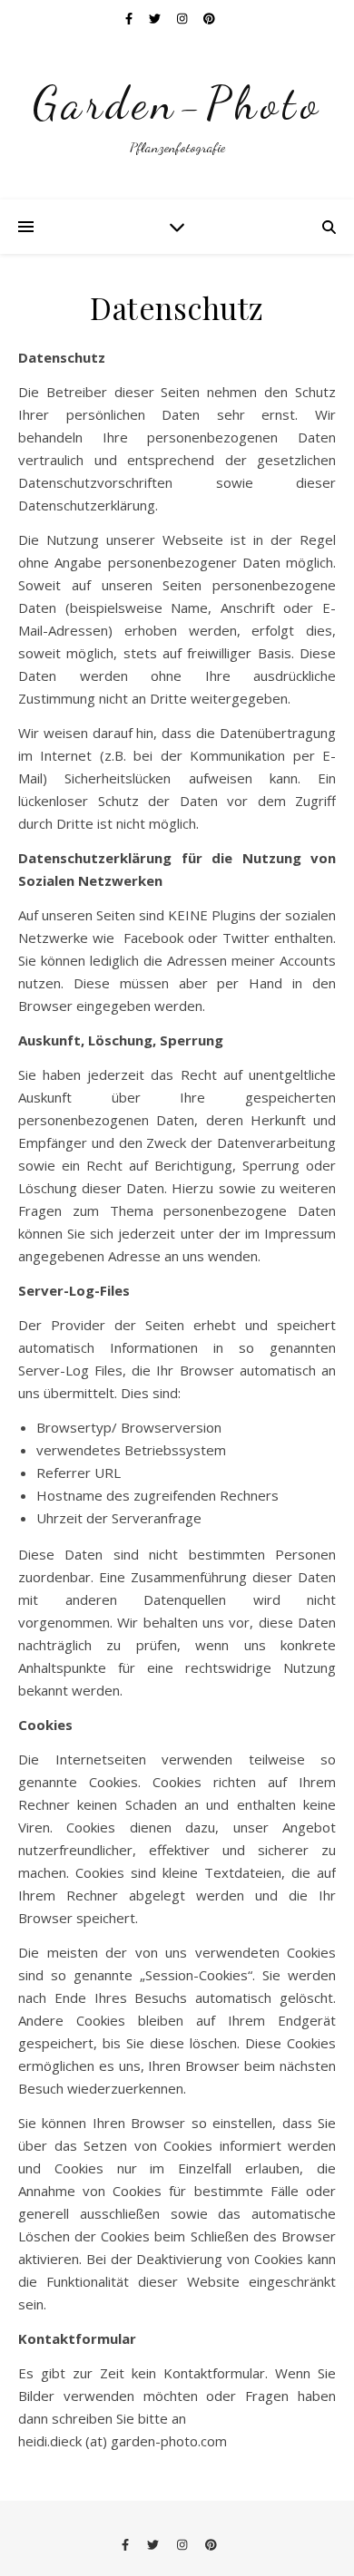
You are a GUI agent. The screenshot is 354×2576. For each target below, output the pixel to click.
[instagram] (183, 18)
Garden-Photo (177, 103)
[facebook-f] (130, 18)
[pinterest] (209, 18)
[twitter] (156, 18)
